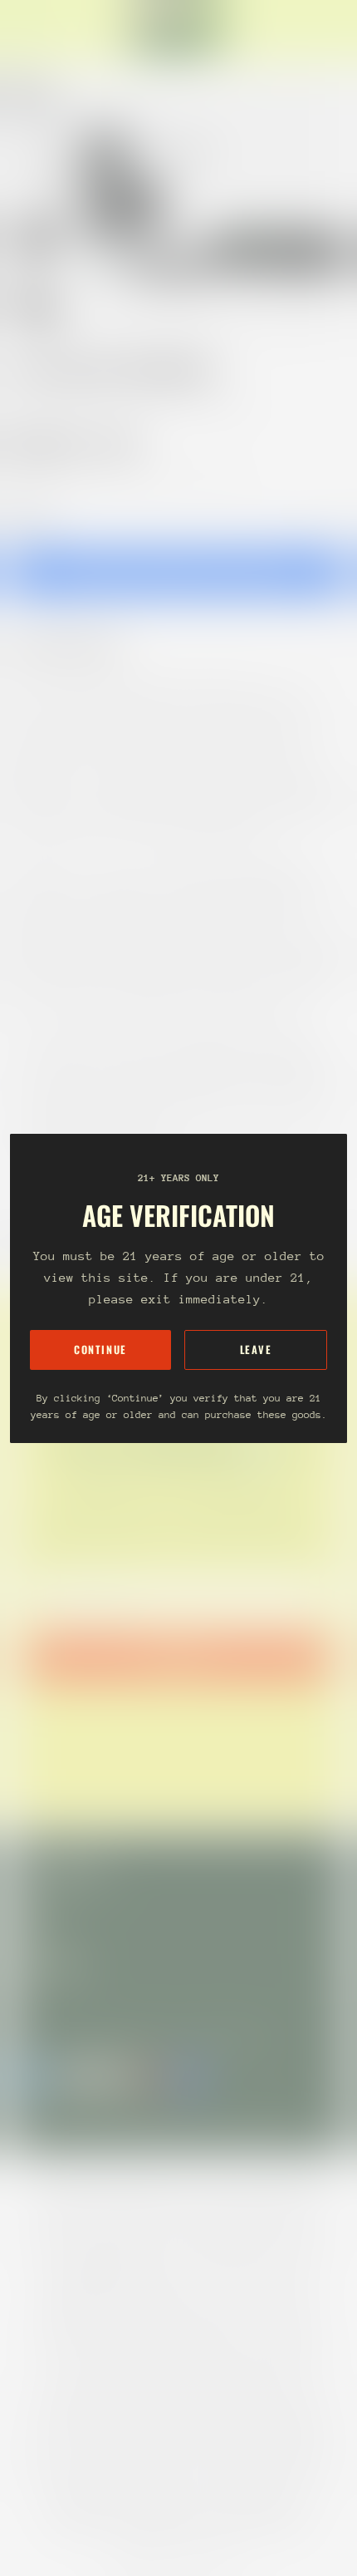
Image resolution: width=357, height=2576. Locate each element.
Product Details (79, 646)
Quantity (30, 516)
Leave (256, 1350)
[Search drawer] (324, 30)
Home (27, 404)
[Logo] (178, 30)
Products (86, 404)
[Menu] (30, 30)
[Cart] (337, 30)
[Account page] (53, 30)
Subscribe (178, 1658)
